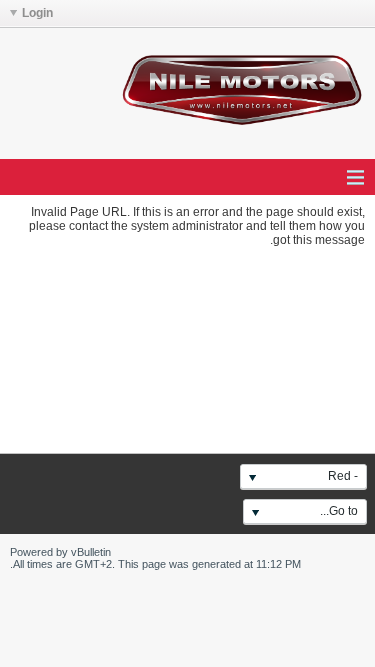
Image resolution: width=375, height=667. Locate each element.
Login (37, 13)
